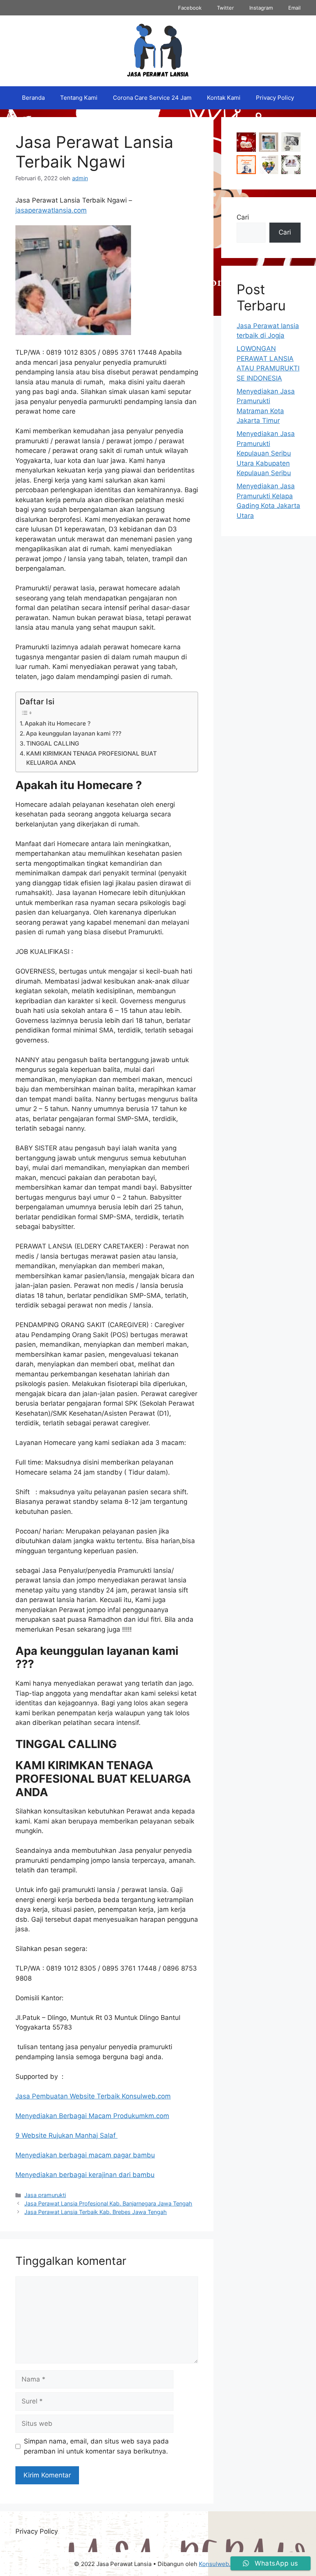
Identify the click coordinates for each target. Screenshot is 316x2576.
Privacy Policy (275, 98)
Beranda (33, 98)
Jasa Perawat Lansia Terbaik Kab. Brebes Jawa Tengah (96, 2212)
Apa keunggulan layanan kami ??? (74, 733)
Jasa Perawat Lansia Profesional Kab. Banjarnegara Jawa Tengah (108, 2203)
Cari (243, 217)
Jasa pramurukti (45, 2195)
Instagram (261, 8)
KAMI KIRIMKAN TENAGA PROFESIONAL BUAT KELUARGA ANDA (92, 758)
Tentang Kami (79, 98)
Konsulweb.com (220, 2564)
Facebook (190, 8)
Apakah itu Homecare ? (58, 723)
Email (294, 8)
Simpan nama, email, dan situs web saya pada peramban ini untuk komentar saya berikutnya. (96, 2446)
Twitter (225, 8)
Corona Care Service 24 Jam (152, 98)
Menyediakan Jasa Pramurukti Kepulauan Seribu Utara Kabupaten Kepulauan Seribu (266, 453)
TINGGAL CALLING (53, 743)
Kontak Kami (224, 98)
